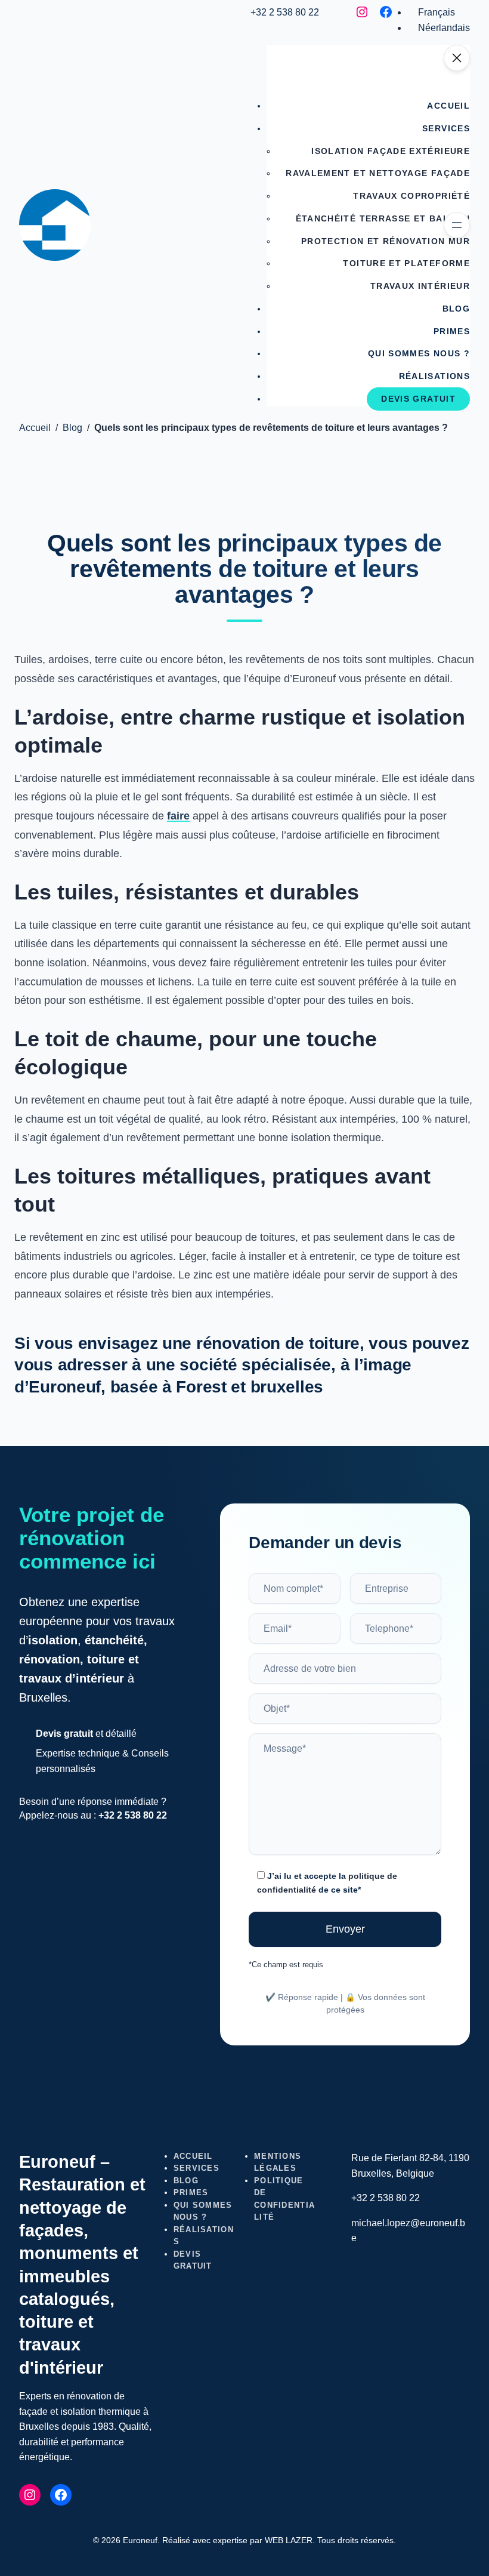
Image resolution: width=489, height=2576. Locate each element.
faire (178, 816)
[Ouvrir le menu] (457, 225)
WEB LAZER (289, 2540)
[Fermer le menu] (457, 58)
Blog (72, 428)
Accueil (35, 428)
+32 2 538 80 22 (285, 12)
